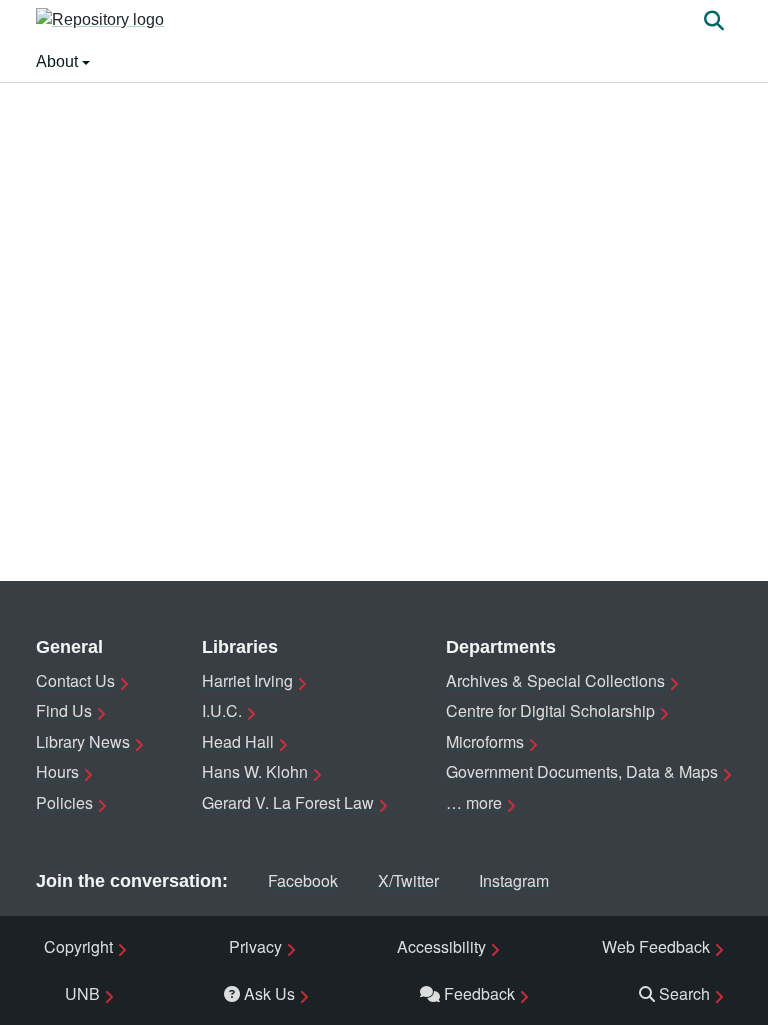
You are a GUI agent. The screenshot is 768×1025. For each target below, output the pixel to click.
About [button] (59, 61)
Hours (57, 771)
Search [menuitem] (684, 993)
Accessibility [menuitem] (441, 946)
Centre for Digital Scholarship (550, 710)
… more (474, 802)
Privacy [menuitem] (255, 946)
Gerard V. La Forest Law (288, 802)
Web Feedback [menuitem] (656, 946)
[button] (100, 21)
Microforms (485, 741)
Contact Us (75, 680)
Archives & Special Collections (555, 680)
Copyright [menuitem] (78, 946)
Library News (83, 741)
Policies (64, 802)
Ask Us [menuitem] (269, 993)
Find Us (64, 710)
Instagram (514, 880)
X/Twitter (408, 880)
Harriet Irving (247, 680)
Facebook (303, 880)
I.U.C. (222, 710)
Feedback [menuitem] (479, 993)
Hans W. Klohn (255, 771)
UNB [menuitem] (82, 993)
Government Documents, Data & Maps (582, 771)
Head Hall (238, 741)
